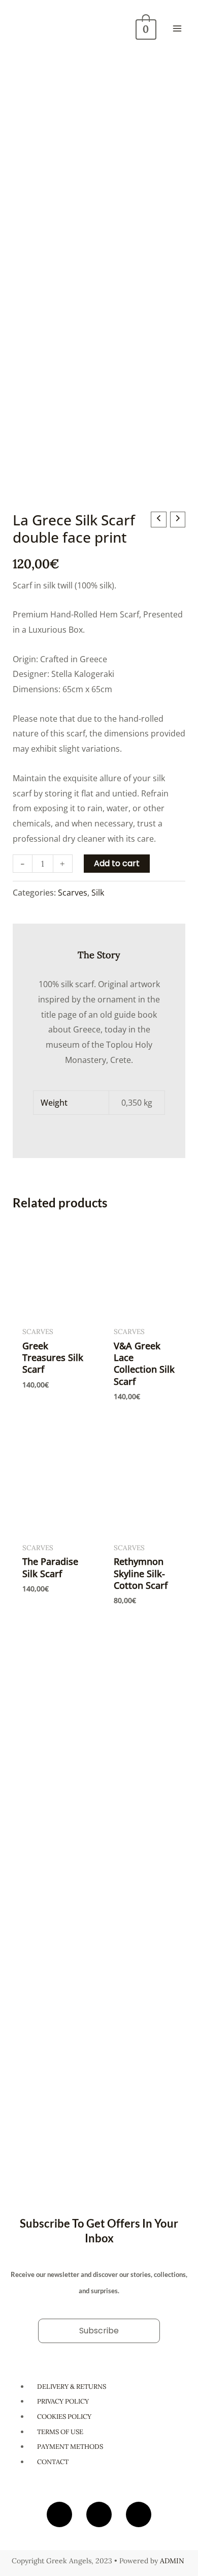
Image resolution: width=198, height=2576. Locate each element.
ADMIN (172, 2561)
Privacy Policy (63, 2401)
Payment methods (70, 2447)
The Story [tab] (99, 955)
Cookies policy (64, 2417)
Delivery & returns (72, 2387)
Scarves (73, 893)
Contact (53, 2462)
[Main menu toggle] (177, 28)
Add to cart (117, 863)
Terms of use (60, 2432)
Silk (98, 893)
